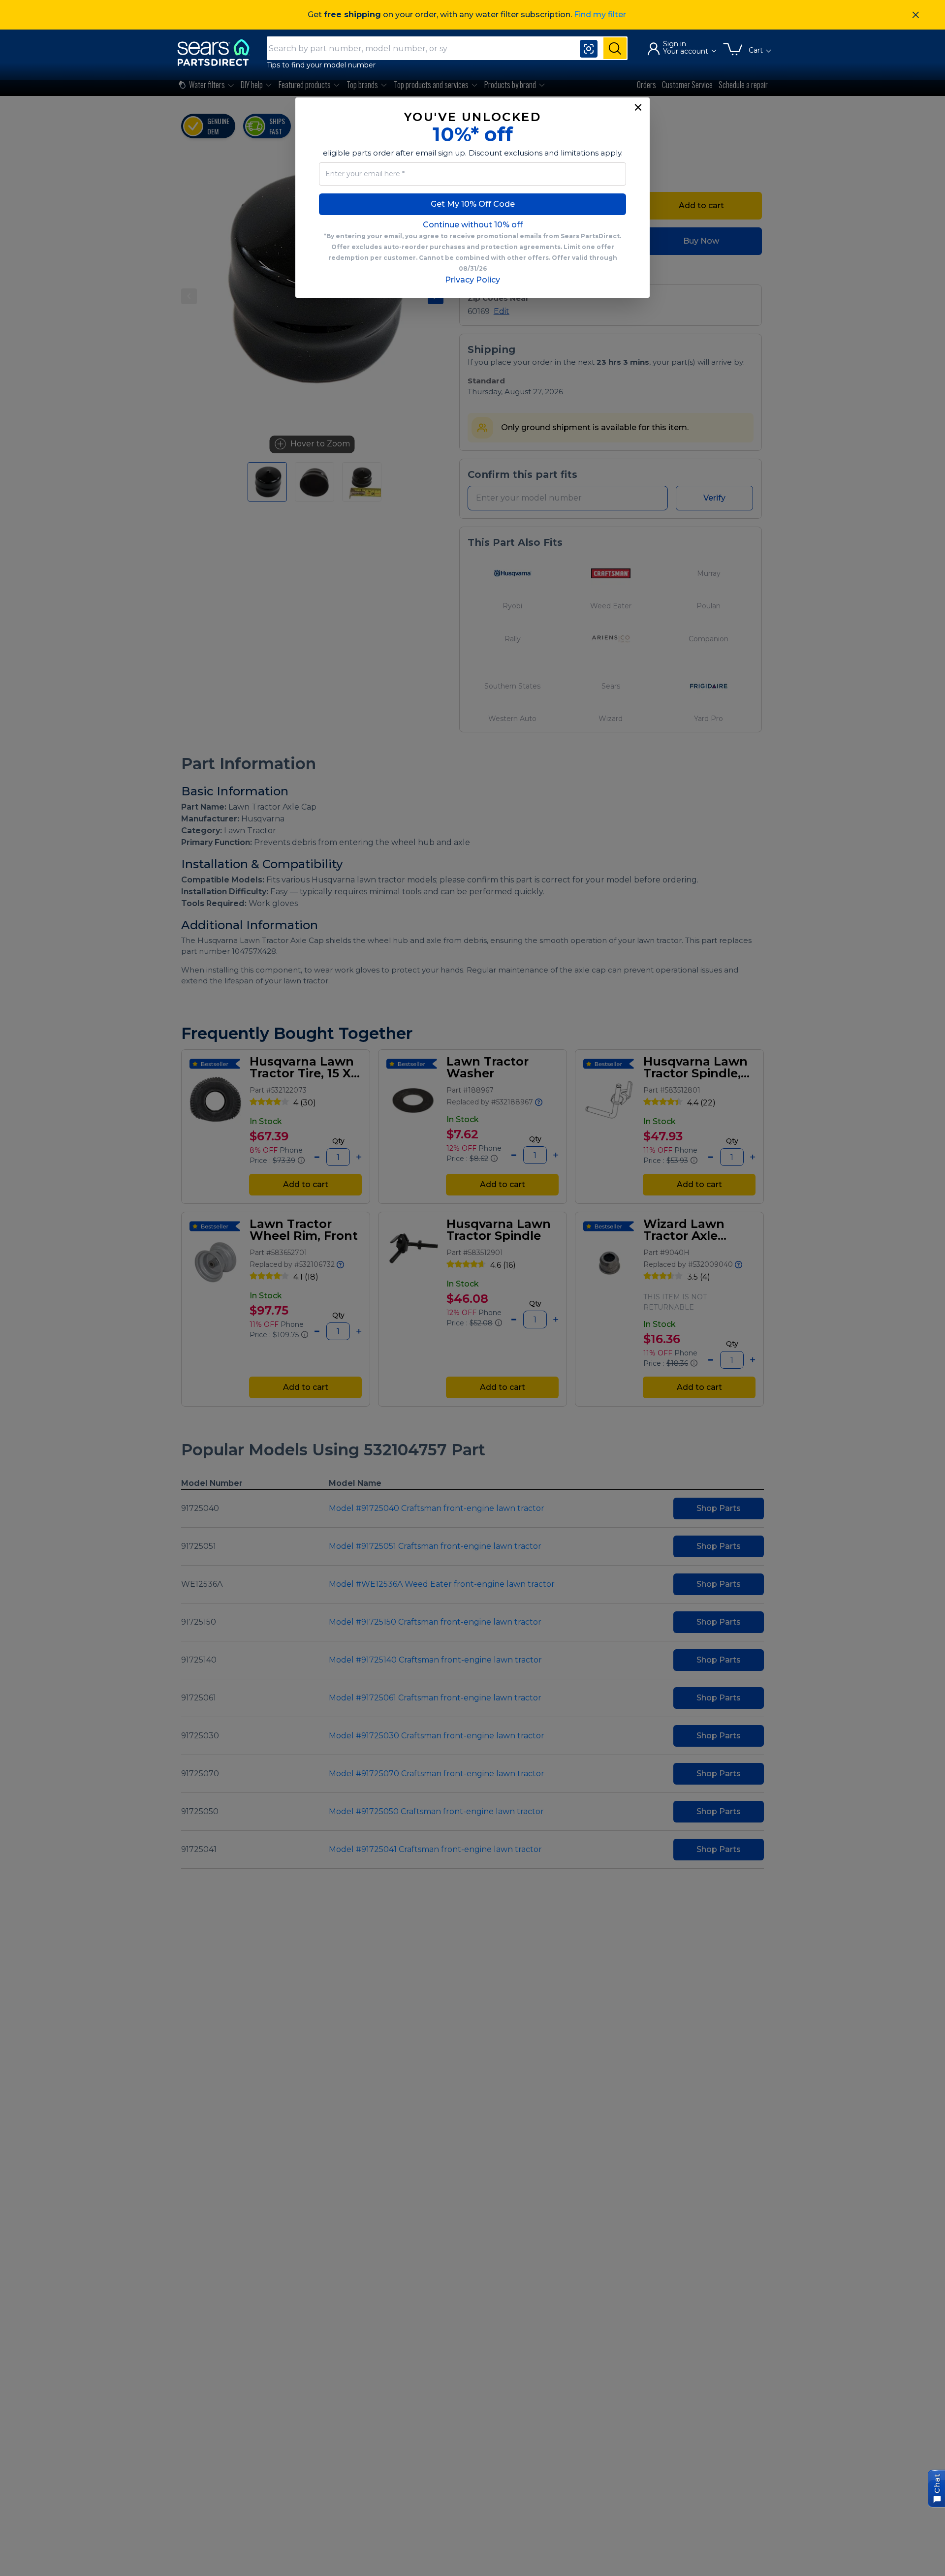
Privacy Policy (472, 280)
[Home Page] (218, 52)
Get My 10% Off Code (473, 204)
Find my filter (600, 15)
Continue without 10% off (473, 225)
